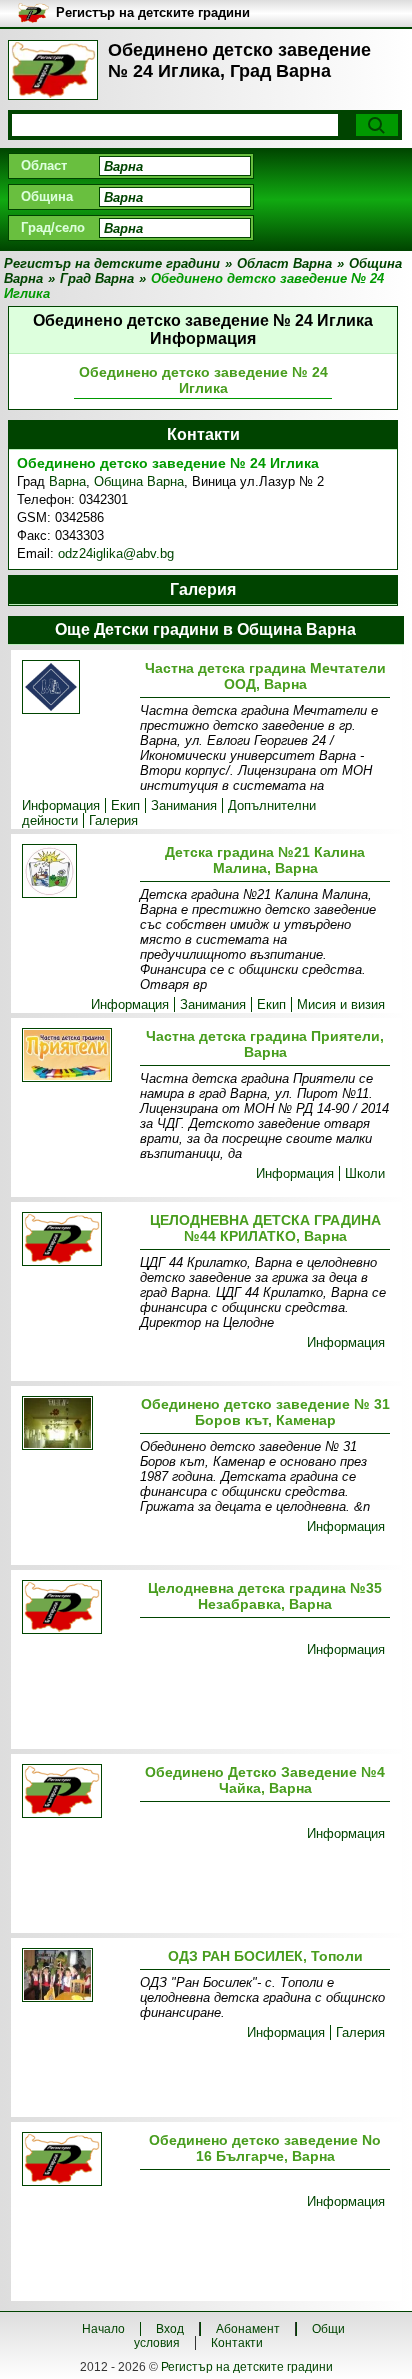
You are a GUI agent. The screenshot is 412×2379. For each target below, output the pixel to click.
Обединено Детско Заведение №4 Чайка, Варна (265, 1780)
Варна (67, 481)
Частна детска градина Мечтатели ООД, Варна (265, 676)
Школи (365, 1173)
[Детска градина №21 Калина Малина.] (77, 872)
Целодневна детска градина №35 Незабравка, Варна (265, 1596)
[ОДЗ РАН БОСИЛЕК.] (77, 1976)
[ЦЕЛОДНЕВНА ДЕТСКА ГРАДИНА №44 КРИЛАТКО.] (77, 1240)
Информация (61, 805)
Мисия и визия (341, 1004)
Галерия (113, 820)
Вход (170, 2329)
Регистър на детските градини (247, 2367)
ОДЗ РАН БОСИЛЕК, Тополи (265, 1956)
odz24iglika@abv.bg (116, 553)
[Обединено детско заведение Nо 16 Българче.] (77, 2160)
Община (47, 196)
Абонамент (248, 2329)
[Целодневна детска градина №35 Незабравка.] (77, 1608)
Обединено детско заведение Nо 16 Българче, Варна (265, 2148)
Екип (125, 805)
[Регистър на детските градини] (53, 70)
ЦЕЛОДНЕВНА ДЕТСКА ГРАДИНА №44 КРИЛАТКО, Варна (265, 1228)
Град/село (53, 227)
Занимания (184, 805)
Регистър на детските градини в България (153, 13)
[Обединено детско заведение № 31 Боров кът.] (77, 1424)
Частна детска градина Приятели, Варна (265, 1044)
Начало (103, 2329)
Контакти (237, 2343)
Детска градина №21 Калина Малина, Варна (265, 860)
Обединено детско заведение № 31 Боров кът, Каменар (265, 1412)
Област (44, 165)
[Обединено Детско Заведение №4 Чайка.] (77, 1792)
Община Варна (139, 481)
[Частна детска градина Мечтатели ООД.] (77, 688)
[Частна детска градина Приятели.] (77, 1056)
